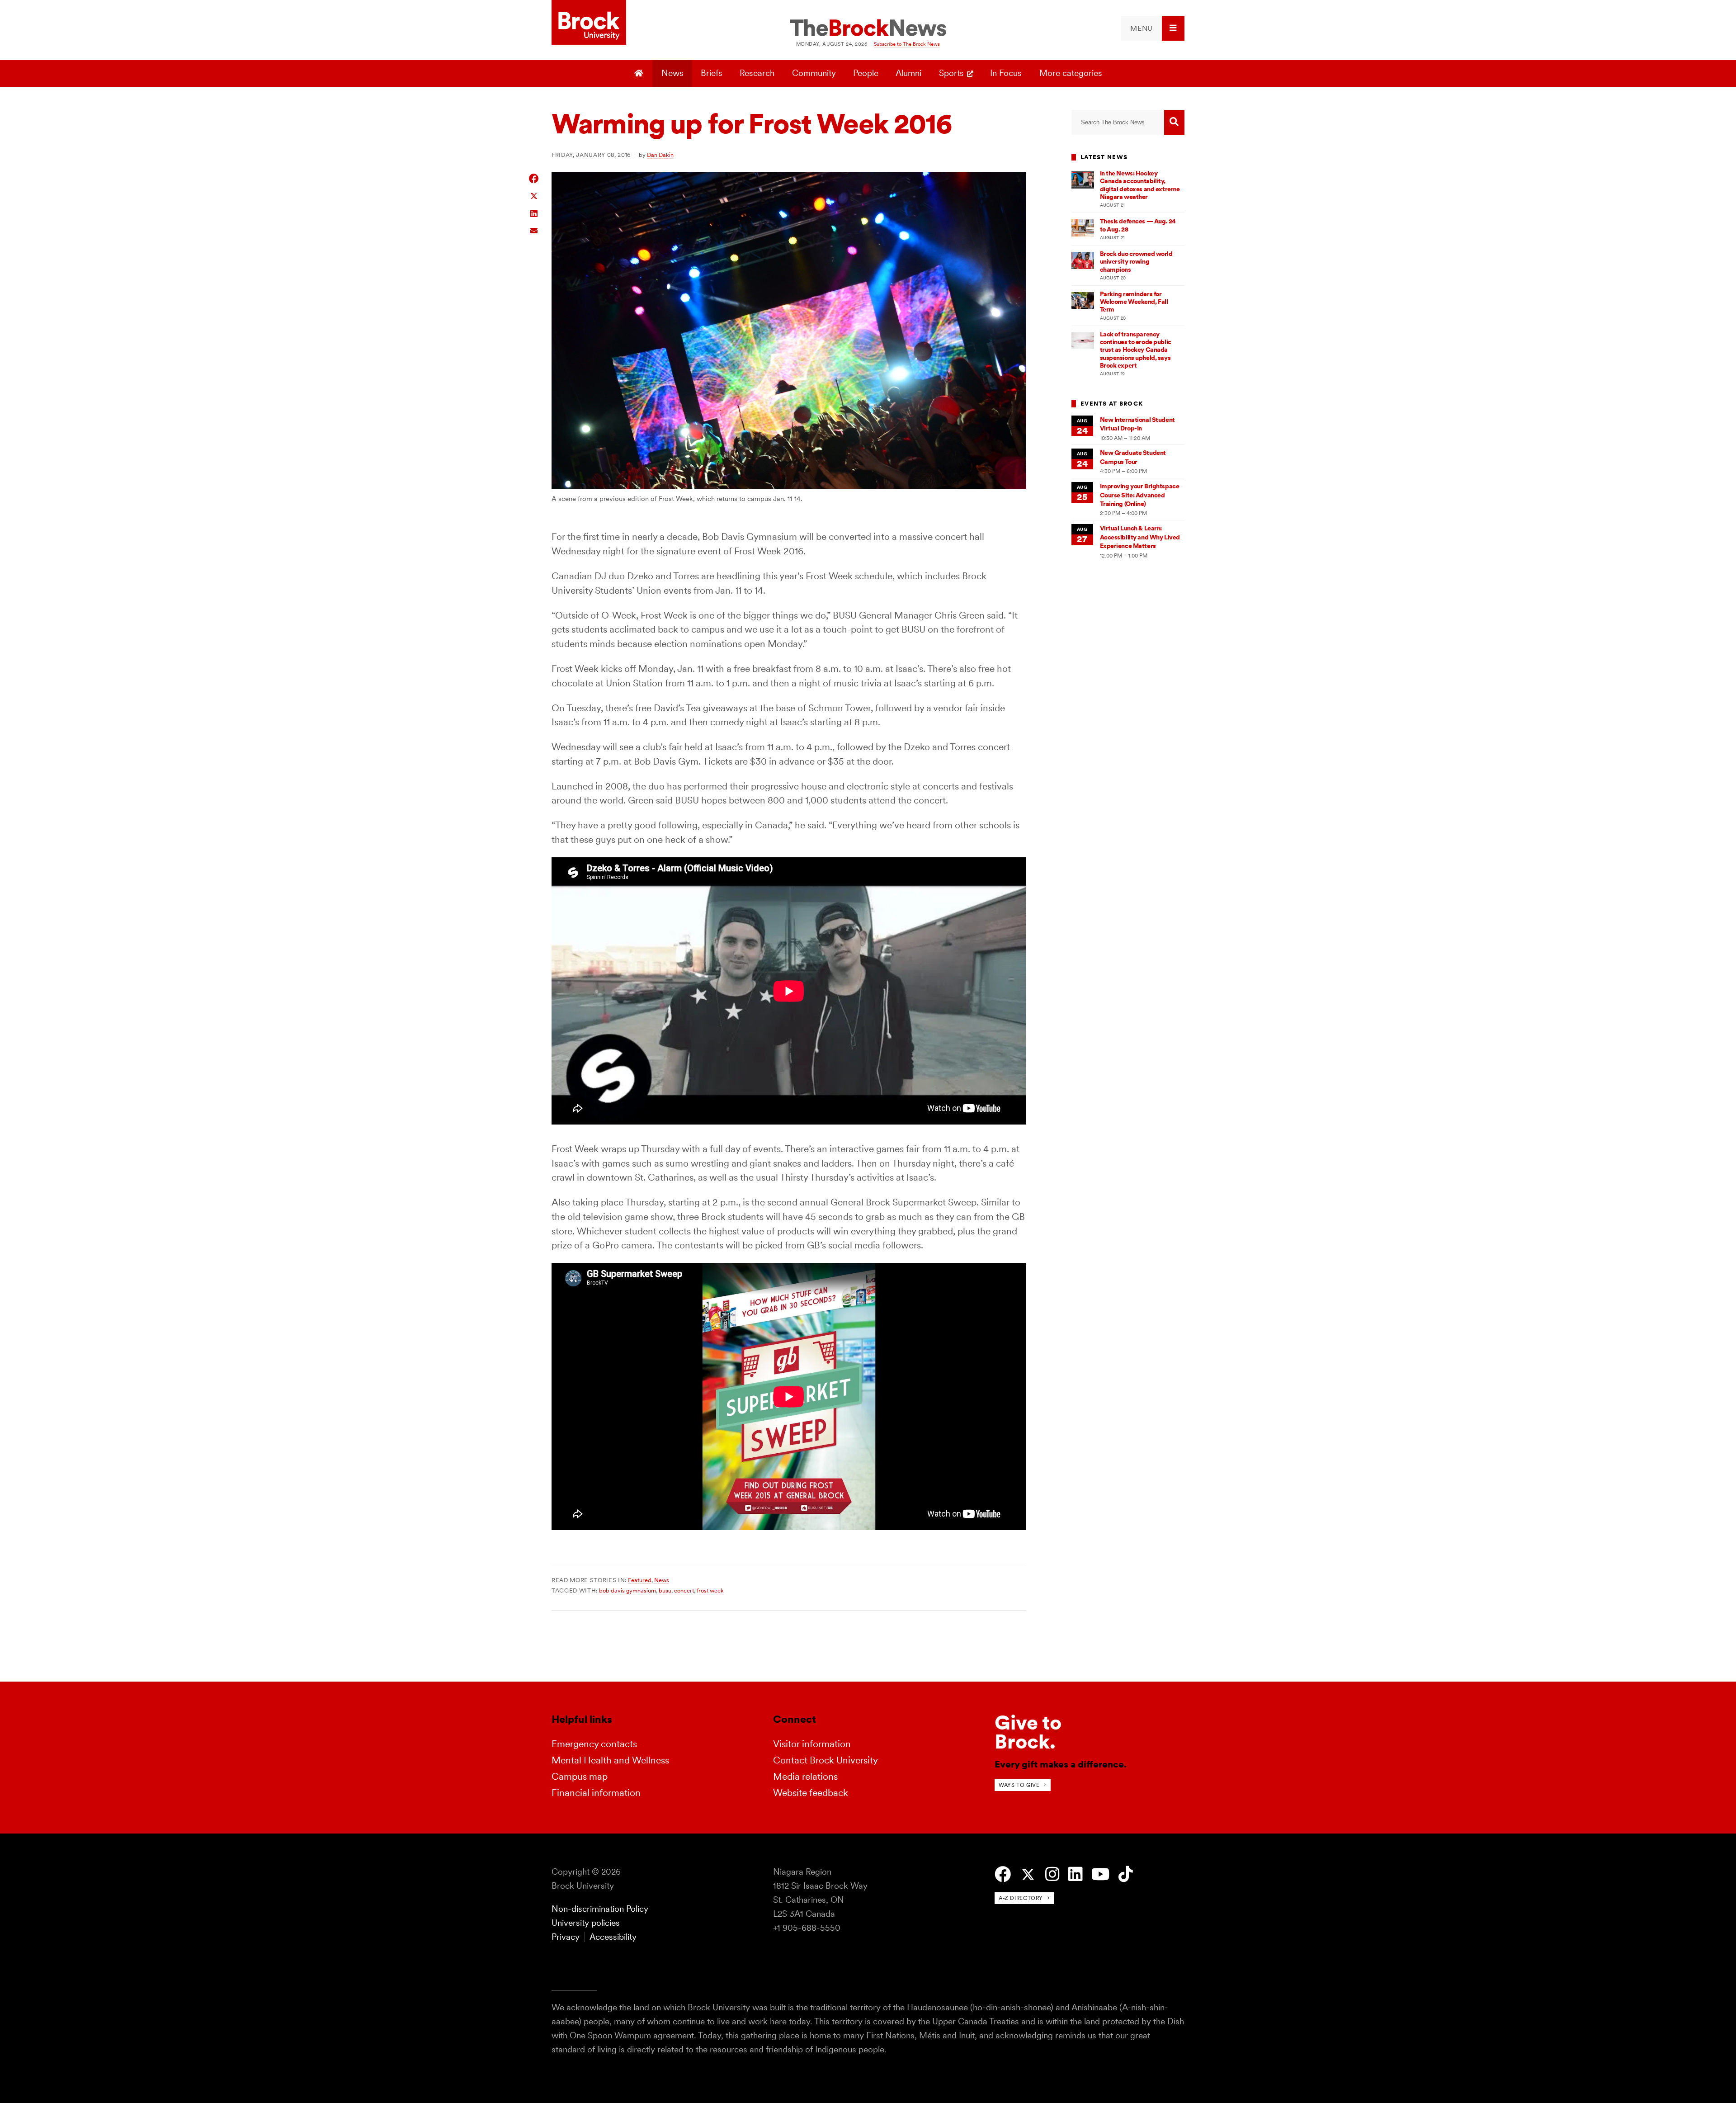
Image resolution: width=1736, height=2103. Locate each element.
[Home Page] (640, 74)
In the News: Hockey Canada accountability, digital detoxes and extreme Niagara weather (1140, 185)
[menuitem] (1153, 28)
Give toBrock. (1028, 1732)
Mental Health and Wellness (610, 1760)
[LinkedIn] (1075, 1874)
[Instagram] (1052, 1874)
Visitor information (812, 1744)
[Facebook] (1003, 1874)
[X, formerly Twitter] (1028, 1875)
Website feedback (811, 1793)
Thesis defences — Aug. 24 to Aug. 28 (1138, 225)
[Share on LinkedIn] (534, 213)
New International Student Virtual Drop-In (1137, 424)
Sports (951, 73)
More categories (1071, 73)
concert (684, 1590)
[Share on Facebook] (534, 178)
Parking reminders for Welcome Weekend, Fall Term (1134, 302)
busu (665, 1590)
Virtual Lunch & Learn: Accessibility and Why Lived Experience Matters (1140, 537)
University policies (586, 1923)
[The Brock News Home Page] (868, 28)
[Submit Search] (1174, 122)
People (866, 73)
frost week (710, 1590)
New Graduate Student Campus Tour (1133, 457)
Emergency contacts (594, 1744)
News (672, 73)
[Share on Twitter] (534, 196)
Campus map (580, 1776)
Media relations (805, 1776)
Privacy (566, 1937)
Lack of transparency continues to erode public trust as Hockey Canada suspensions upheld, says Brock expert (1136, 350)
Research (757, 73)
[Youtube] (1100, 1874)
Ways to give (1019, 1785)
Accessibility (613, 1937)
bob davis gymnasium (627, 1590)
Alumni (908, 73)
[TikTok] (1125, 1874)
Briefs (712, 73)
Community (814, 73)
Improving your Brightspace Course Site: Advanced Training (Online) (1140, 495)
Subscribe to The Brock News (907, 44)
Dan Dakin (660, 155)
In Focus (1006, 73)
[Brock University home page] (589, 23)
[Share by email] (534, 229)
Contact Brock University (826, 1760)
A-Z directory (1021, 1898)
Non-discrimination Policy (600, 1909)
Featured (640, 1580)
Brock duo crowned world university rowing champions (1136, 262)
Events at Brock (1112, 404)
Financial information (596, 1793)
